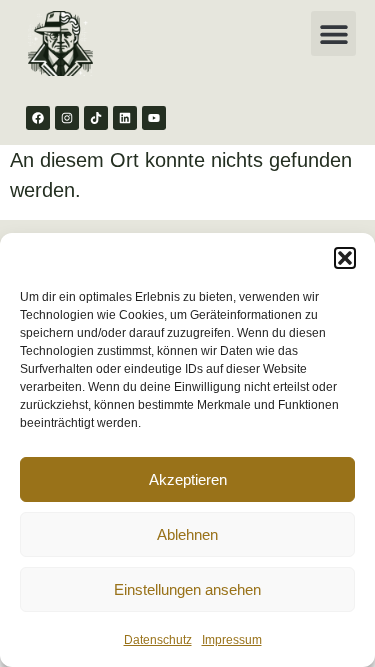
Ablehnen (187, 534)
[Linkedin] (125, 118)
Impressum (232, 640)
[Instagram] (67, 118)
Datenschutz (158, 640)
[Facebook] (38, 118)
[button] (345, 258)
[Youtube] (154, 118)
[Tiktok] (96, 118)
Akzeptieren (188, 479)
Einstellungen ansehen (187, 589)
